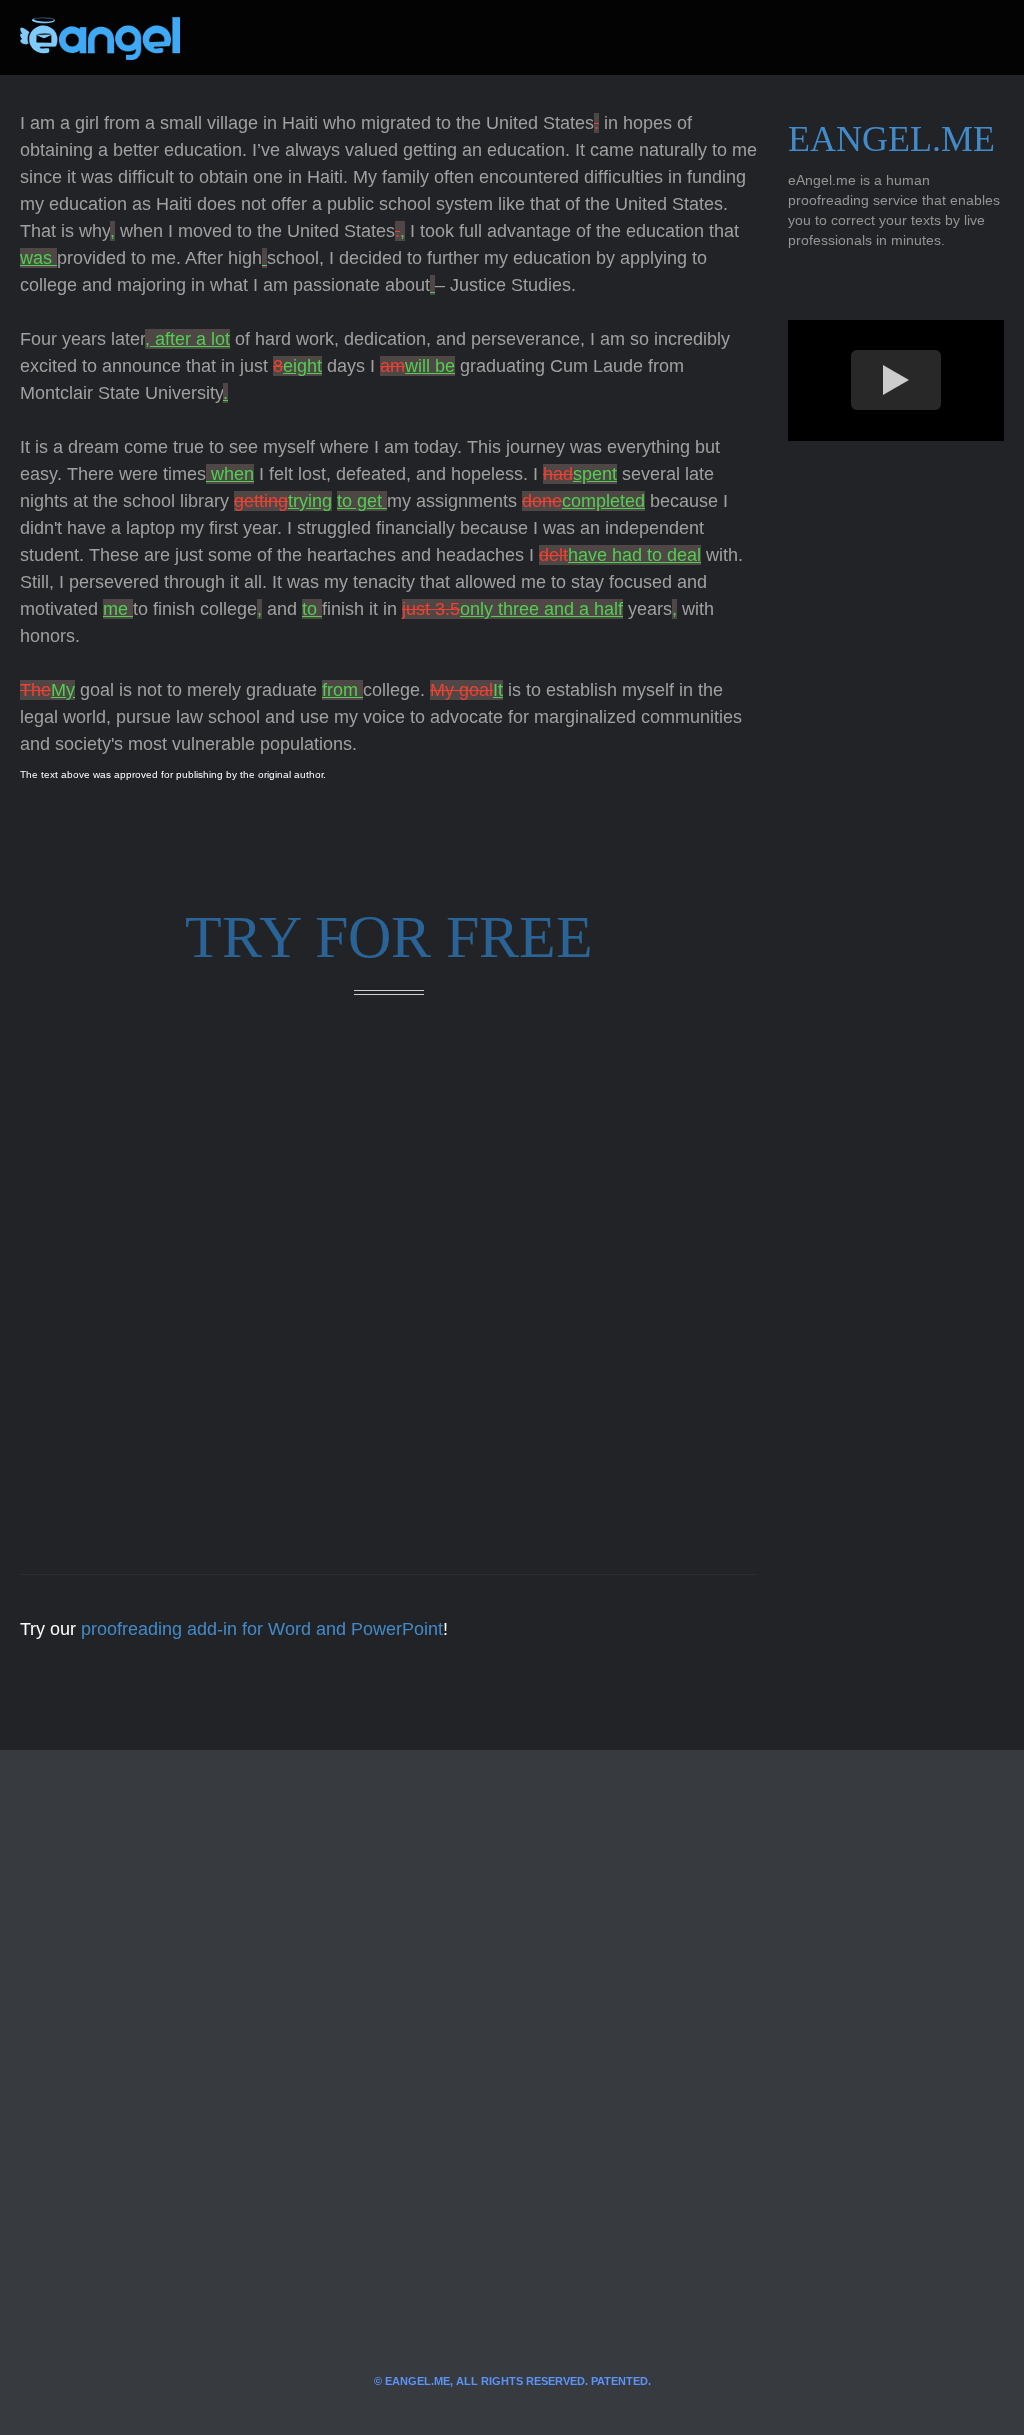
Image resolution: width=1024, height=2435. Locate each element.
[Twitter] (228, 38)
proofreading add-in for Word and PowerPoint (262, 1629)
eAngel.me (891, 139)
